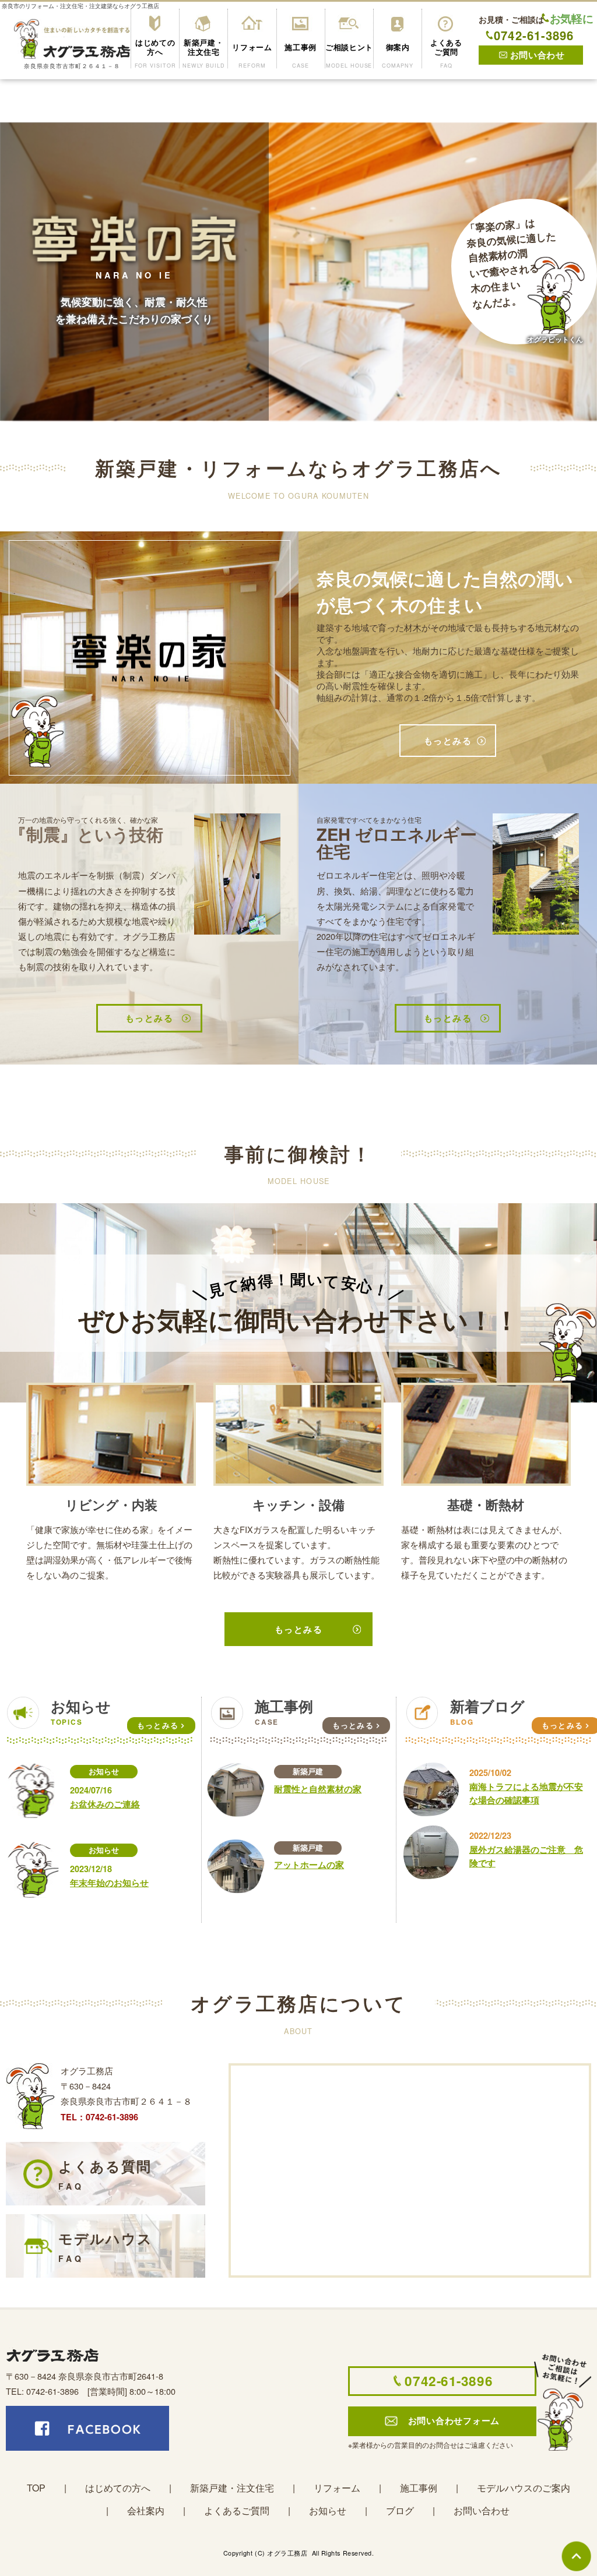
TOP (36, 2488)
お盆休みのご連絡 (105, 1804)
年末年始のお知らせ (109, 1883)
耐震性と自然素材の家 (318, 1789)
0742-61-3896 (533, 36)
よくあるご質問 (237, 2510)
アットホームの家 (309, 1865)
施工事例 (419, 2488)
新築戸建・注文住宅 (232, 2488)
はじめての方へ (118, 2488)
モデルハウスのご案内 (524, 2488)
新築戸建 (308, 1771)
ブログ (400, 2510)
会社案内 (146, 2510)
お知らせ (104, 1771)
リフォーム (337, 2488)
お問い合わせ (482, 2510)
